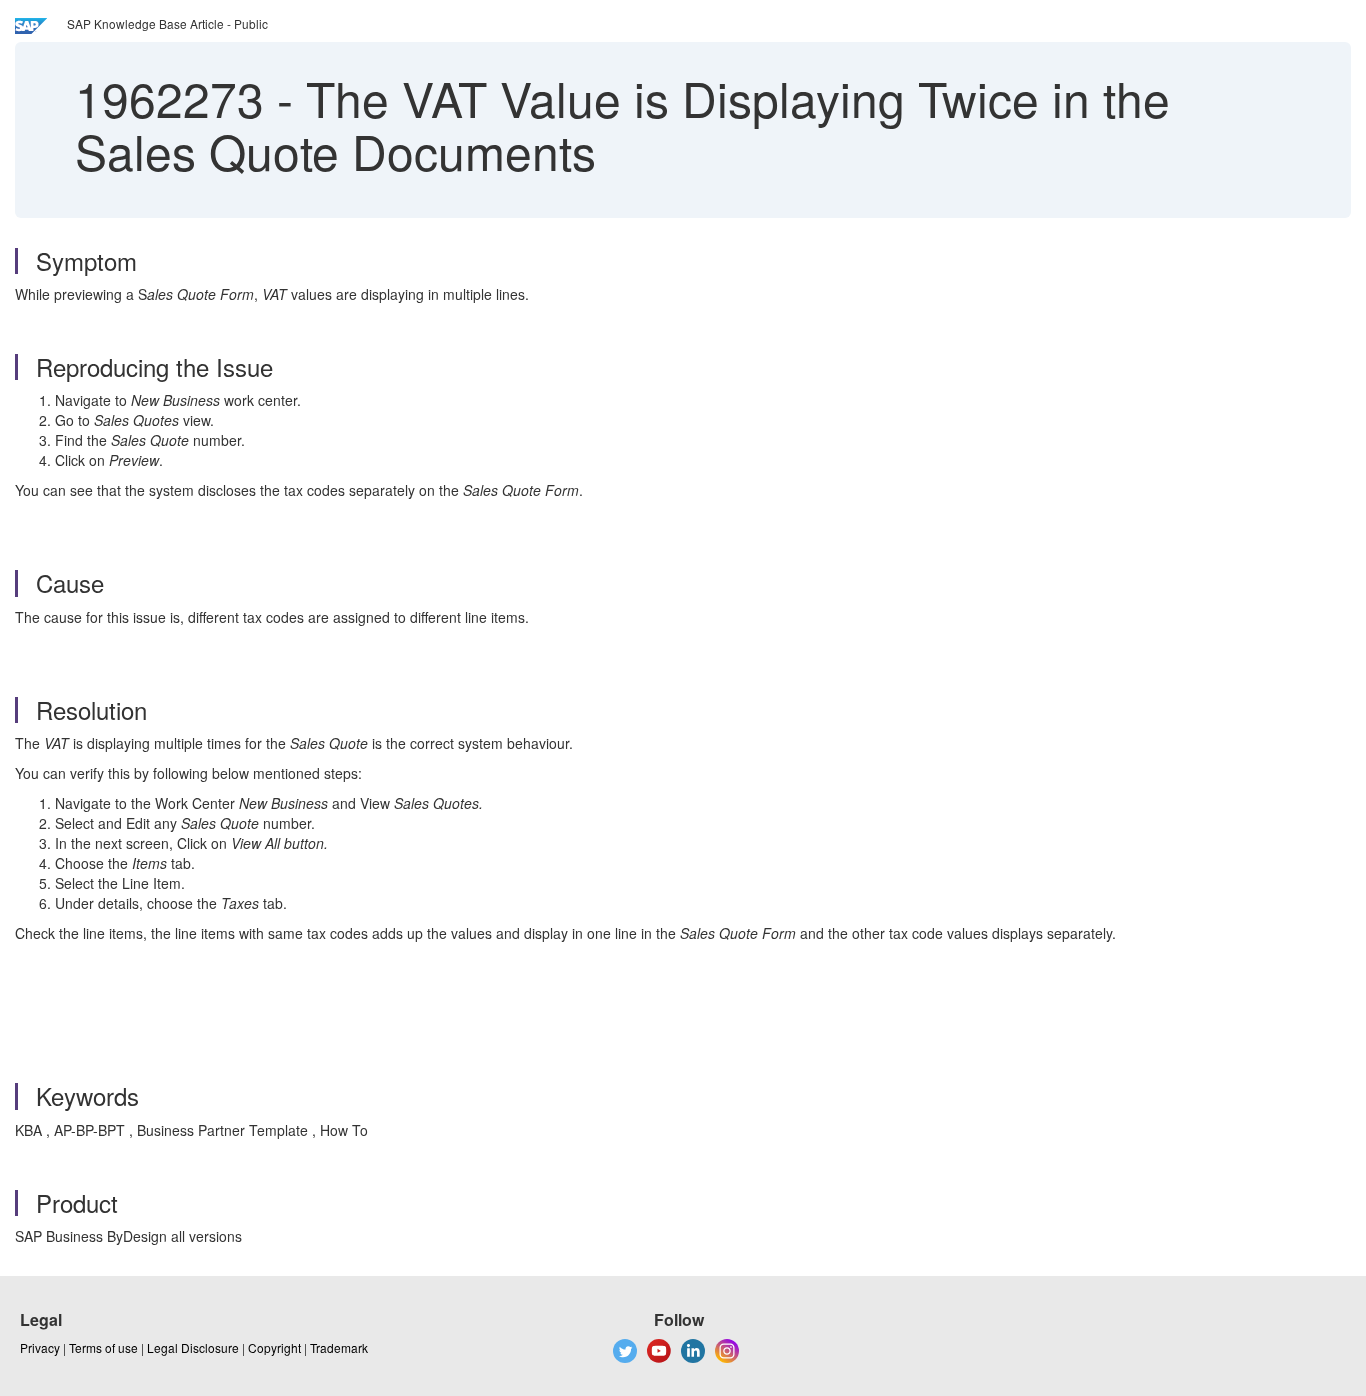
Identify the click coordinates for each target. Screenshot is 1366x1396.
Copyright (274, 1347)
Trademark (339, 1347)
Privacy (40, 1347)
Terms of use (103, 1347)
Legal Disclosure (193, 1347)
